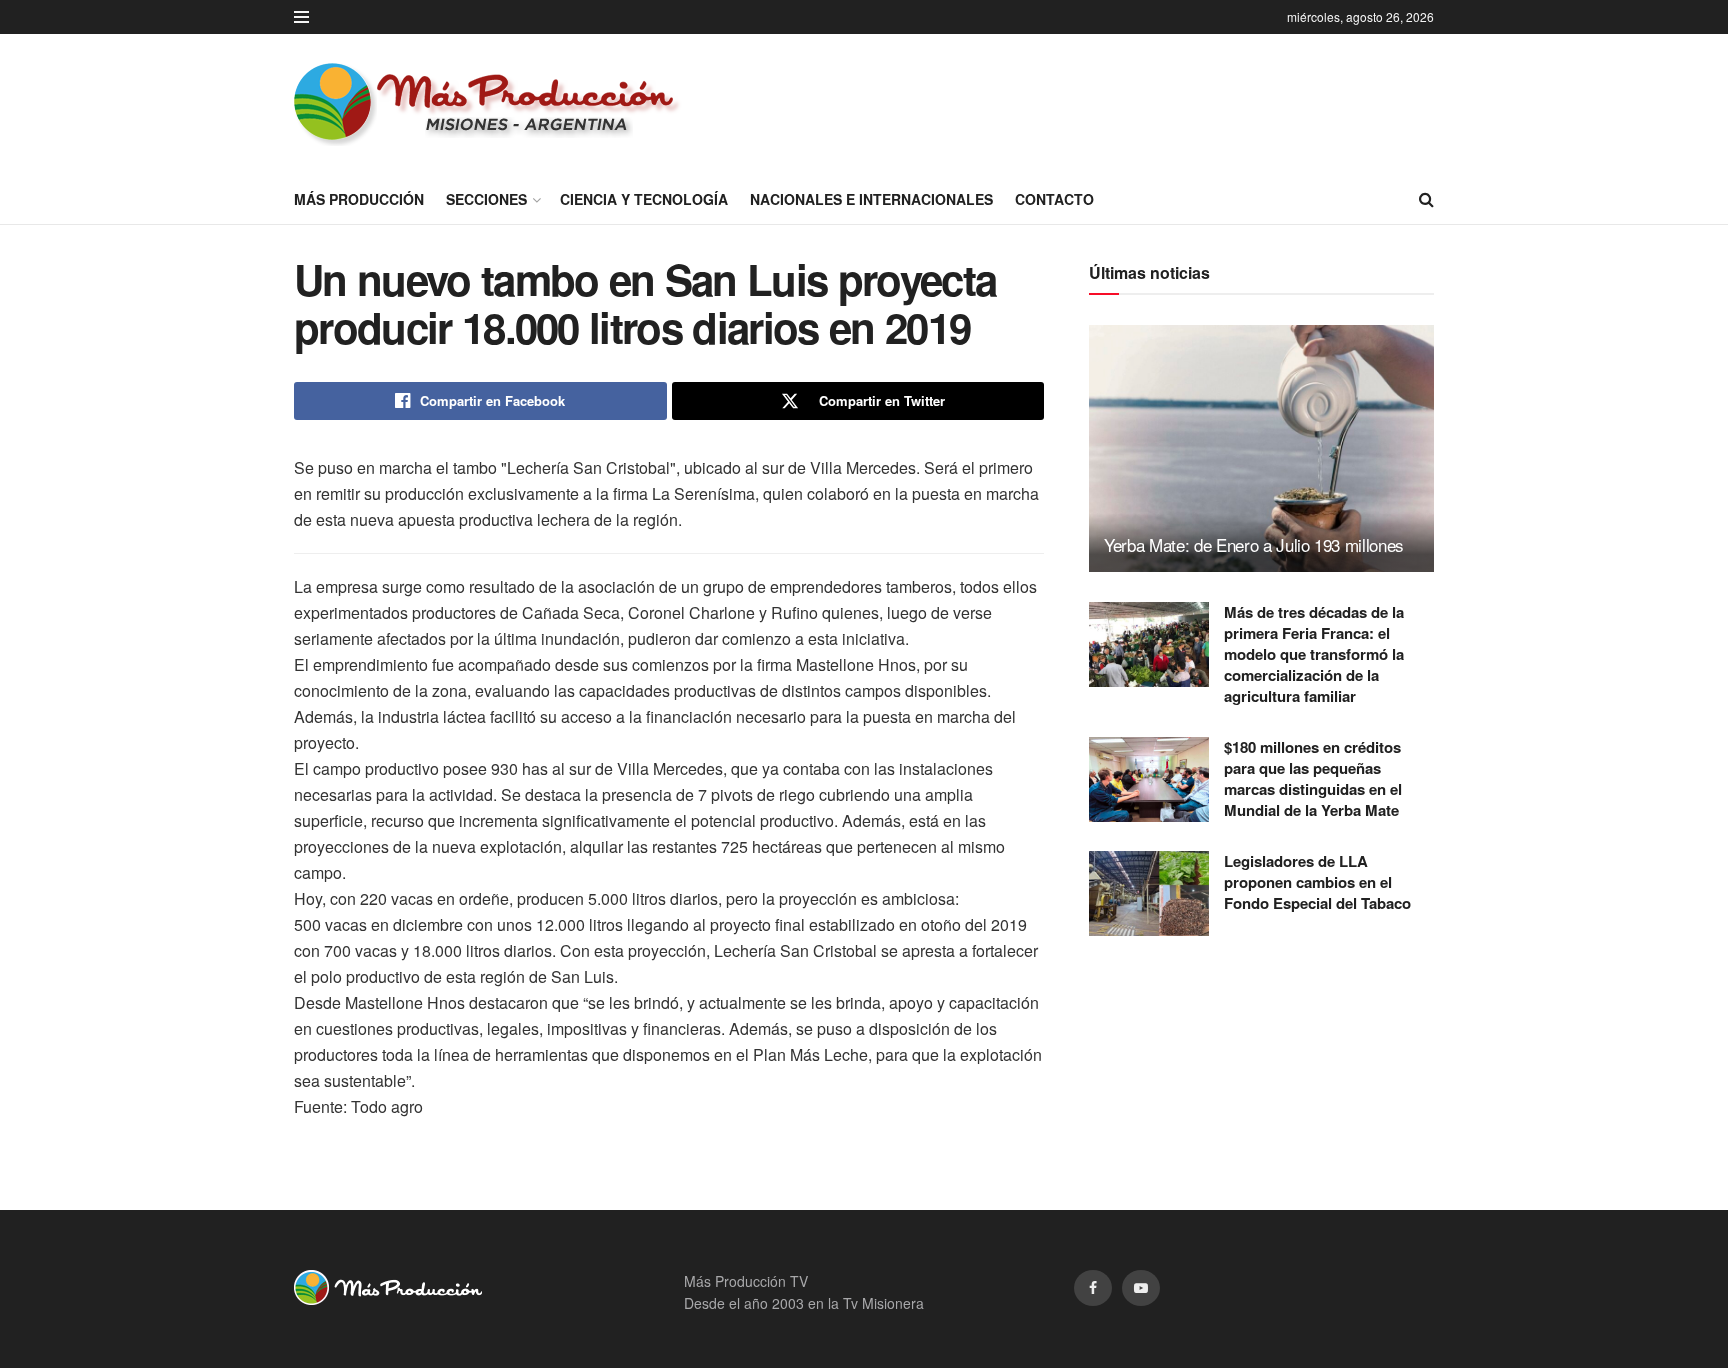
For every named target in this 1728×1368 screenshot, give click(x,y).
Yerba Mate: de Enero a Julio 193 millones (1254, 544)
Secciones (486, 199)
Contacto (1054, 199)
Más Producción (359, 199)
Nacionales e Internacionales (871, 199)
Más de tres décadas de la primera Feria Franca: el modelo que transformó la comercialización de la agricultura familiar (1314, 654)
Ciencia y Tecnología (644, 199)
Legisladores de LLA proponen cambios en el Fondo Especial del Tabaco (1317, 882)
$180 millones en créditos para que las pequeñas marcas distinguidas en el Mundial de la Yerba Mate (1313, 778)
